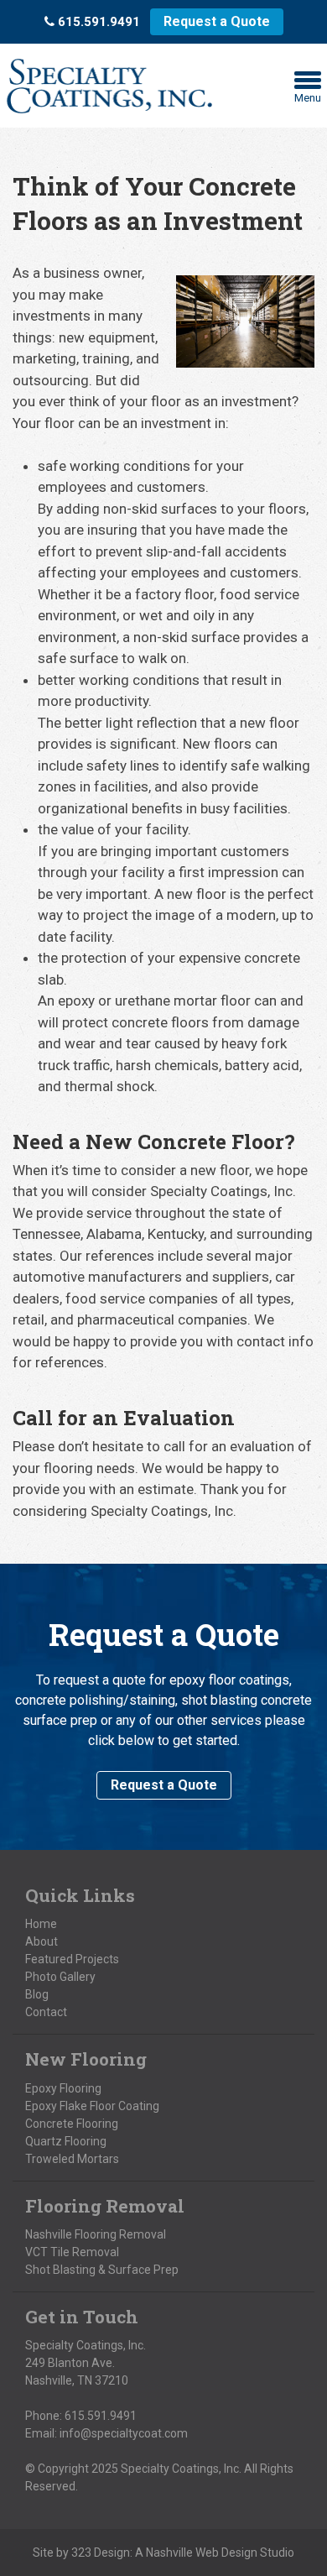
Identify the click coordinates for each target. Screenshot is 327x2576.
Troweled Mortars (72, 2159)
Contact (46, 2012)
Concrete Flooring (72, 2124)
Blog (37, 1994)
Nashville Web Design (202, 2552)
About (42, 1941)
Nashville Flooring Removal (96, 2234)
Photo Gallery (60, 1977)
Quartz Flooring (66, 2141)
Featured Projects (72, 1959)
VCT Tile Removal (72, 2252)
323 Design (101, 2552)
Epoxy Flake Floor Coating (92, 2106)
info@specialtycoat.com (124, 2433)
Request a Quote (217, 21)
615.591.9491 (101, 2416)
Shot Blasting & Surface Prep (102, 2270)
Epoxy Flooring (63, 2088)
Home (41, 1924)
